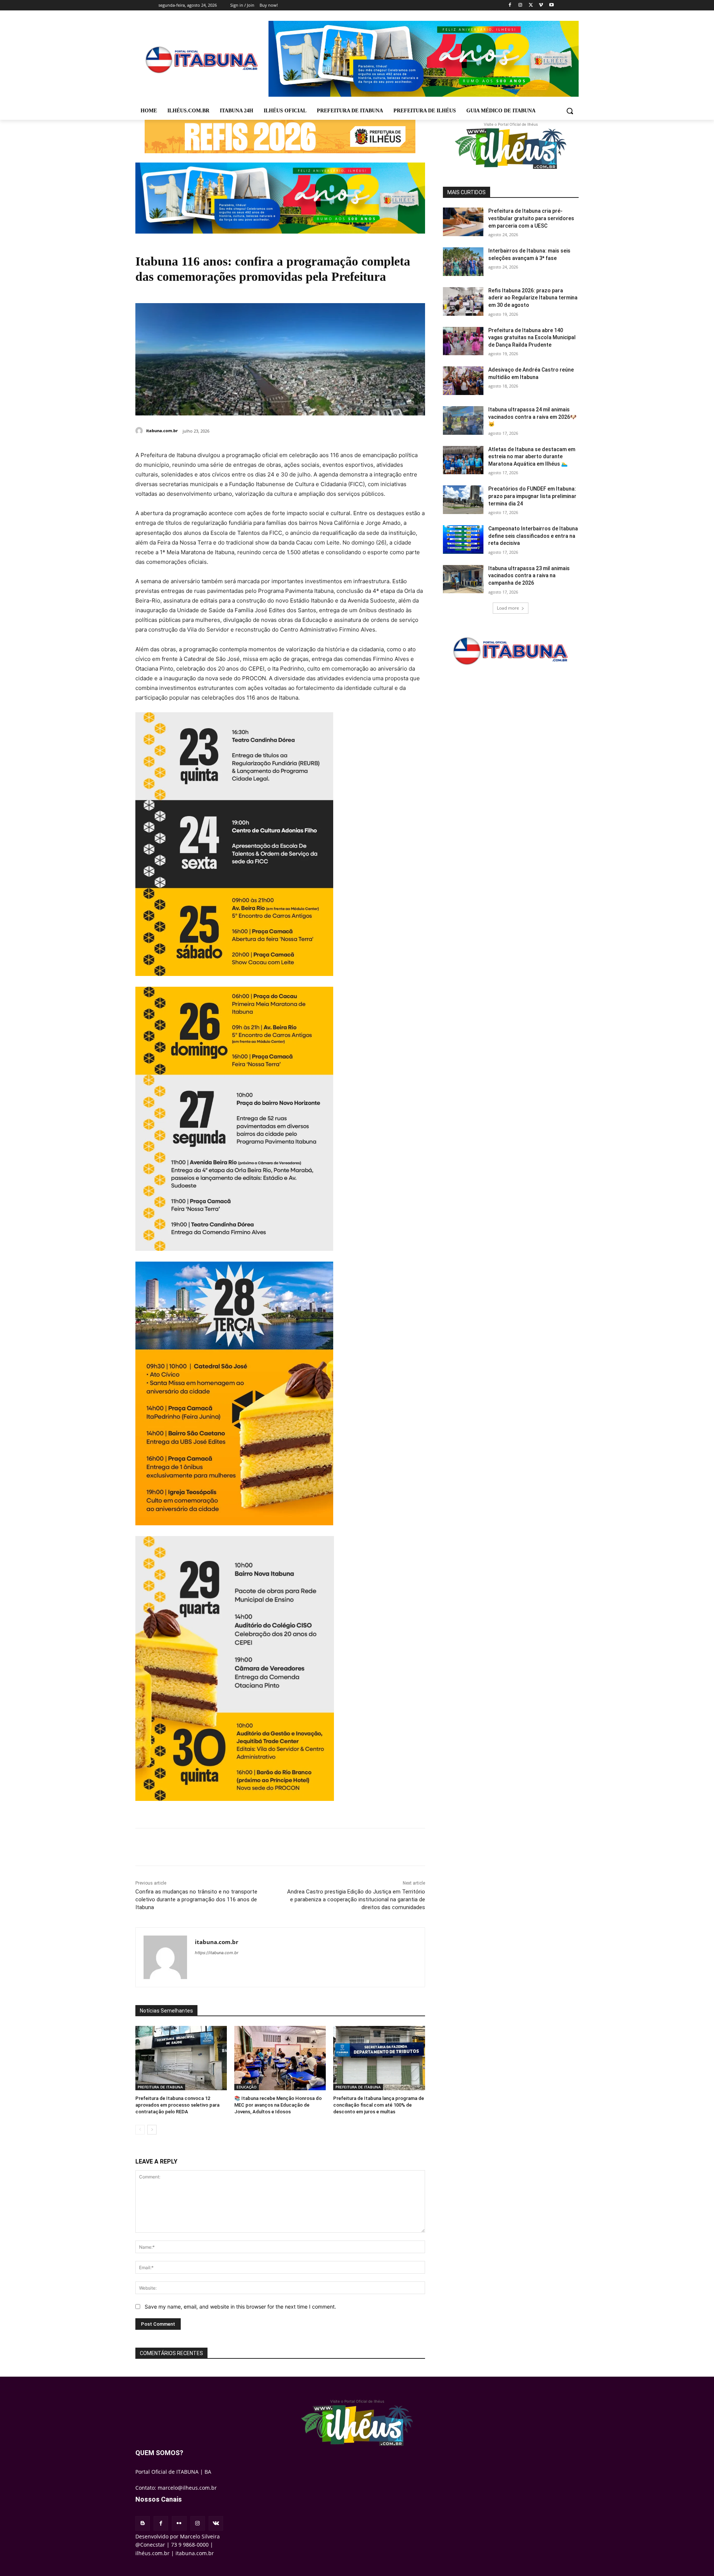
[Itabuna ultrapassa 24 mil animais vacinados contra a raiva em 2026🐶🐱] (463, 420)
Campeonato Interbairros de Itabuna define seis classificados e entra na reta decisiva (533, 536)
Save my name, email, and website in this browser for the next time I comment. (240, 2307)
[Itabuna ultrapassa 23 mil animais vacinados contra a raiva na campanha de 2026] (463, 579)
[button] (570, 111)
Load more (508, 608)
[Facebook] (510, 5)
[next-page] (152, 2130)
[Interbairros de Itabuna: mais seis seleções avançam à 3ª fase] (463, 262)
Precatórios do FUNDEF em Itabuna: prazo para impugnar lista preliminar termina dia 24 (532, 496)
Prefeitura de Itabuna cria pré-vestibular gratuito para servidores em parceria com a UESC (531, 218)
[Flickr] (179, 2523)
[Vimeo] (541, 5)
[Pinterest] (221, 1847)
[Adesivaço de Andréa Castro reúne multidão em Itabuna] (463, 381)
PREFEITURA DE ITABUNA (160, 2087)
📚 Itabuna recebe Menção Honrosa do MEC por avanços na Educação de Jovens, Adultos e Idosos (278, 2105)
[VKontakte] (216, 2523)
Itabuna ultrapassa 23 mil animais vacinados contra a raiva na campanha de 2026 (529, 576)
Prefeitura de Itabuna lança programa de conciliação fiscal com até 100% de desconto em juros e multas (379, 2105)
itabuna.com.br (162, 431)
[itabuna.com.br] (140, 431)
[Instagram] (520, 5)
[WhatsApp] (238, 1847)
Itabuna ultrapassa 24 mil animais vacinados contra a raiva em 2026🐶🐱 (532, 417)
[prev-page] (140, 2130)
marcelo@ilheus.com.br (187, 2488)
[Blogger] (143, 2523)
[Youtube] (551, 5)
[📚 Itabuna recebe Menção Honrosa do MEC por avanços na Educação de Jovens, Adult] (280, 2058)
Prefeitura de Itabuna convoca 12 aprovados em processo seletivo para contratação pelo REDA (177, 2105)
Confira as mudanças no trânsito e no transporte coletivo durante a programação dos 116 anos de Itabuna (196, 1899)
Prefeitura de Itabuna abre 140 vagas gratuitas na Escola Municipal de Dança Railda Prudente (532, 338)
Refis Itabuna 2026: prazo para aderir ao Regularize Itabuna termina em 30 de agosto (533, 298)
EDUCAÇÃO (247, 2087)
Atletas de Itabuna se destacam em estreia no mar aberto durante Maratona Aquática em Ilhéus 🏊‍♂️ (532, 457)
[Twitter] (531, 5)
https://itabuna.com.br (217, 1953)
